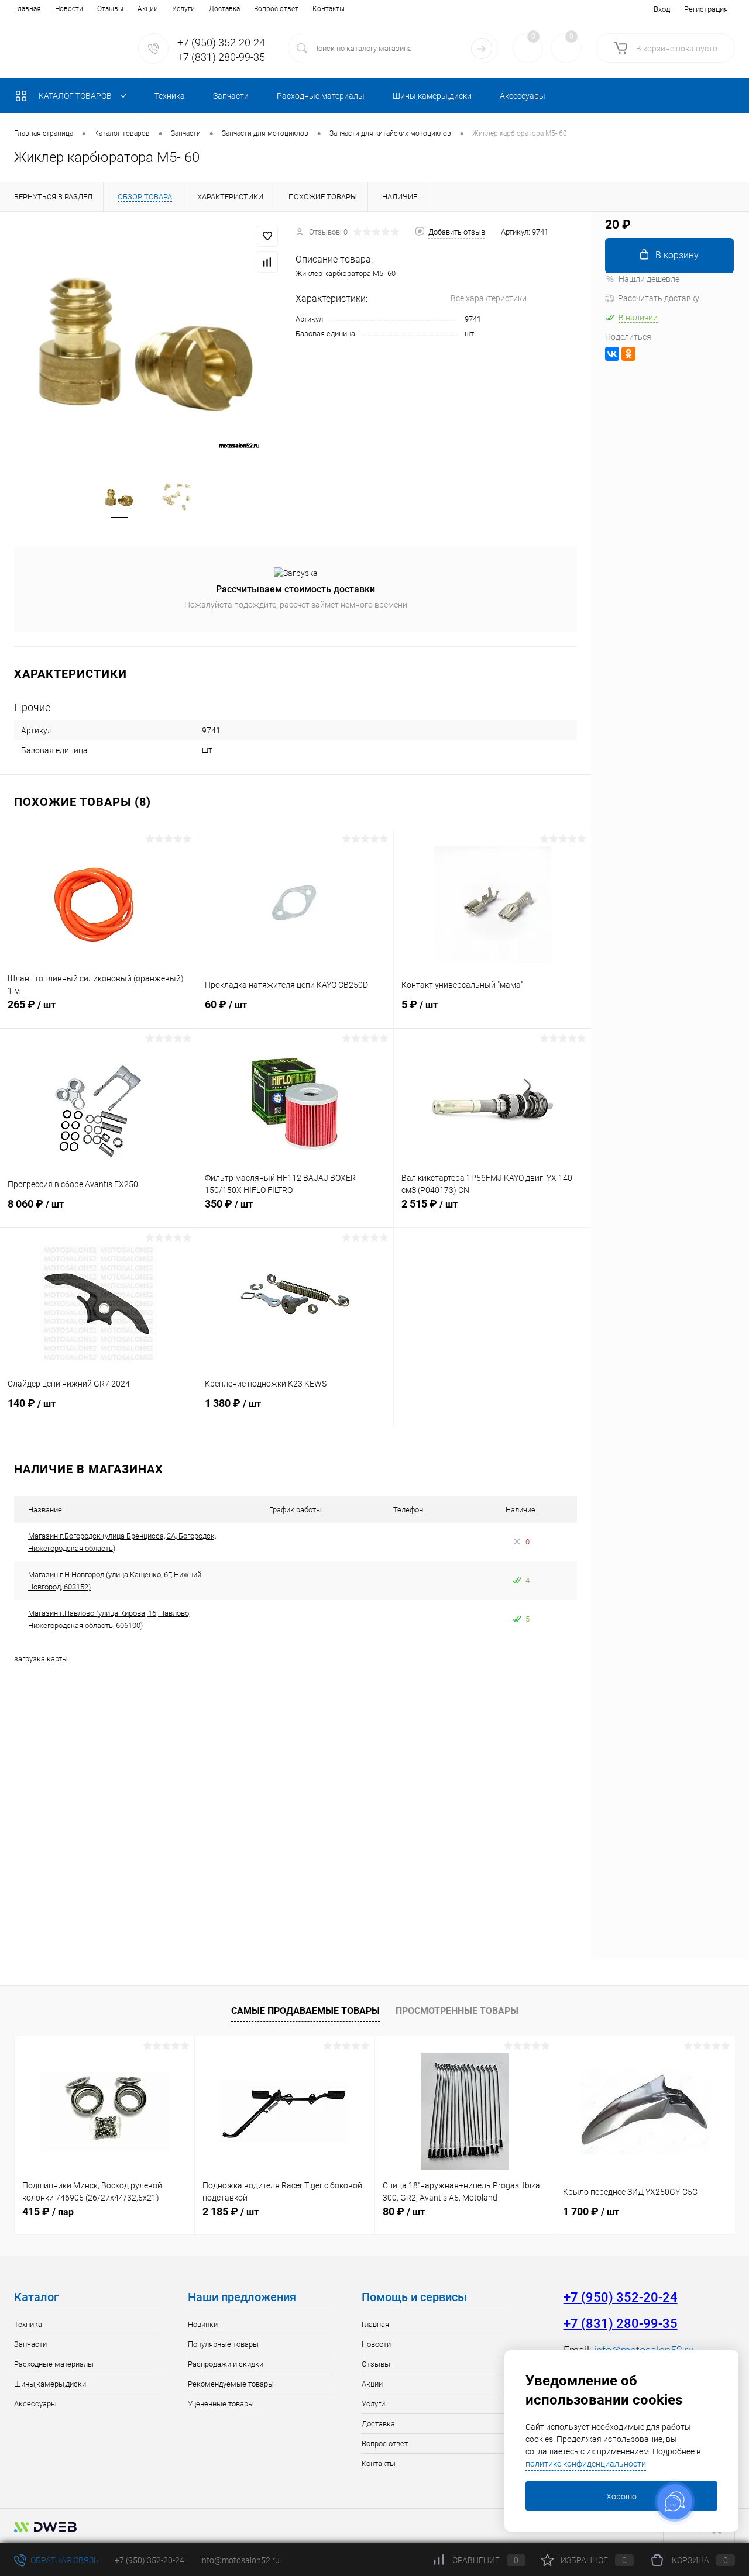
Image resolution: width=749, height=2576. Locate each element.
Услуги (183, 9)
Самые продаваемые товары (305, 2011)
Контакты (329, 9)
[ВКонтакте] (612, 354)
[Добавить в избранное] (267, 236)
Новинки (203, 2324)
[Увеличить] (148, 340)
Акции (148, 9)
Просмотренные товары (457, 2011)
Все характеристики (489, 298)
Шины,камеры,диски (50, 2384)
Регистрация (706, 9)
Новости (69, 9)
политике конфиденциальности (586, 2464)
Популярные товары (223, 2344)
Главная (28, 9)
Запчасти (30, 2344)
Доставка (224, 9)
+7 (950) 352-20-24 (221, 42)
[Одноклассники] (628, 354)
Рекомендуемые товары (231, 2384)
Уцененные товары (221, 2404)
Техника (28, 2324)
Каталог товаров (76, 96)
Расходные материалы (54, 2364)
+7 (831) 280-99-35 (221, 57)
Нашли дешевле (649, 279)
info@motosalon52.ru (240, 2560)
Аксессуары (35, 2404)
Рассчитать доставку (659, 298)
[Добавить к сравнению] (267, 262)
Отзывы (110, 9)
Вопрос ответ (276, 9)
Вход (662, 9)
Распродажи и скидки (226, 2364)
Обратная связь (64, 2560)
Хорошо (621, 2496)
